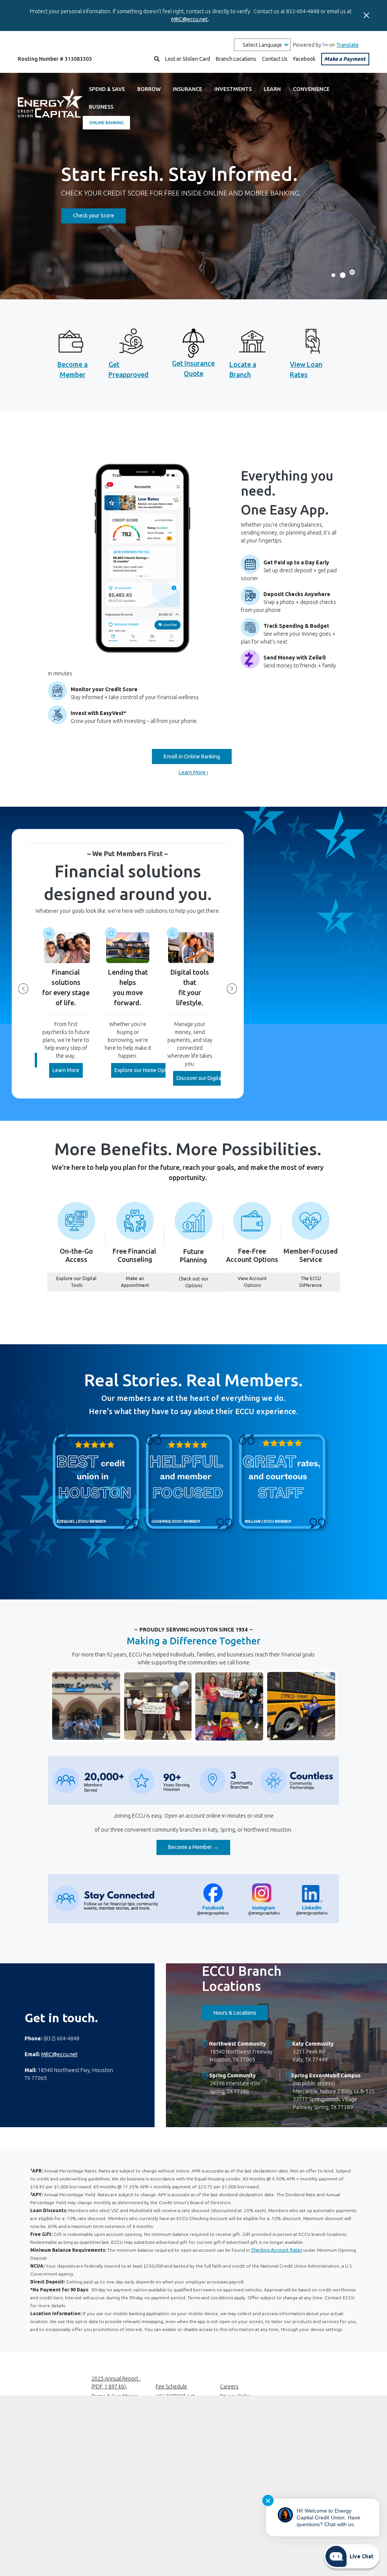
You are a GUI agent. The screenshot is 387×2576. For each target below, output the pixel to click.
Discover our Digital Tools (207, 1078)
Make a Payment (345, 59)
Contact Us (275, 59)
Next (232, 989)
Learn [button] (272, 89)
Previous (23, 989)
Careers (229, 2386)
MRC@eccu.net (189, 19)
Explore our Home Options (147, 1070)
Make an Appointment (143, 1282)
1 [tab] (333, 275)
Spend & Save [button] (107, 89)
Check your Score (99, 215)
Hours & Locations (241, 2013)
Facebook (304, 59)
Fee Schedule (171, 2386)
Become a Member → (199, 1847)
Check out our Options (201, 1282)
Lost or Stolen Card (188, 59)
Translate (348, 45)
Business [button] (101, 107)
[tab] (352, 272)
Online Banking (107, 123)
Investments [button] (233, 89)
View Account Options (260, 1282)
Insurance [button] (187, 89)
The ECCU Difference (320, 1282)
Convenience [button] (311, 89)
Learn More (68, 1070)
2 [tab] (343, 275)
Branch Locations (236, 59)
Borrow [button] (149, 89)
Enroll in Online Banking (192, 756)
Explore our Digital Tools (81, 1282)
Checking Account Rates (276, 2250)
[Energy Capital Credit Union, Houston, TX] (50, 105)
